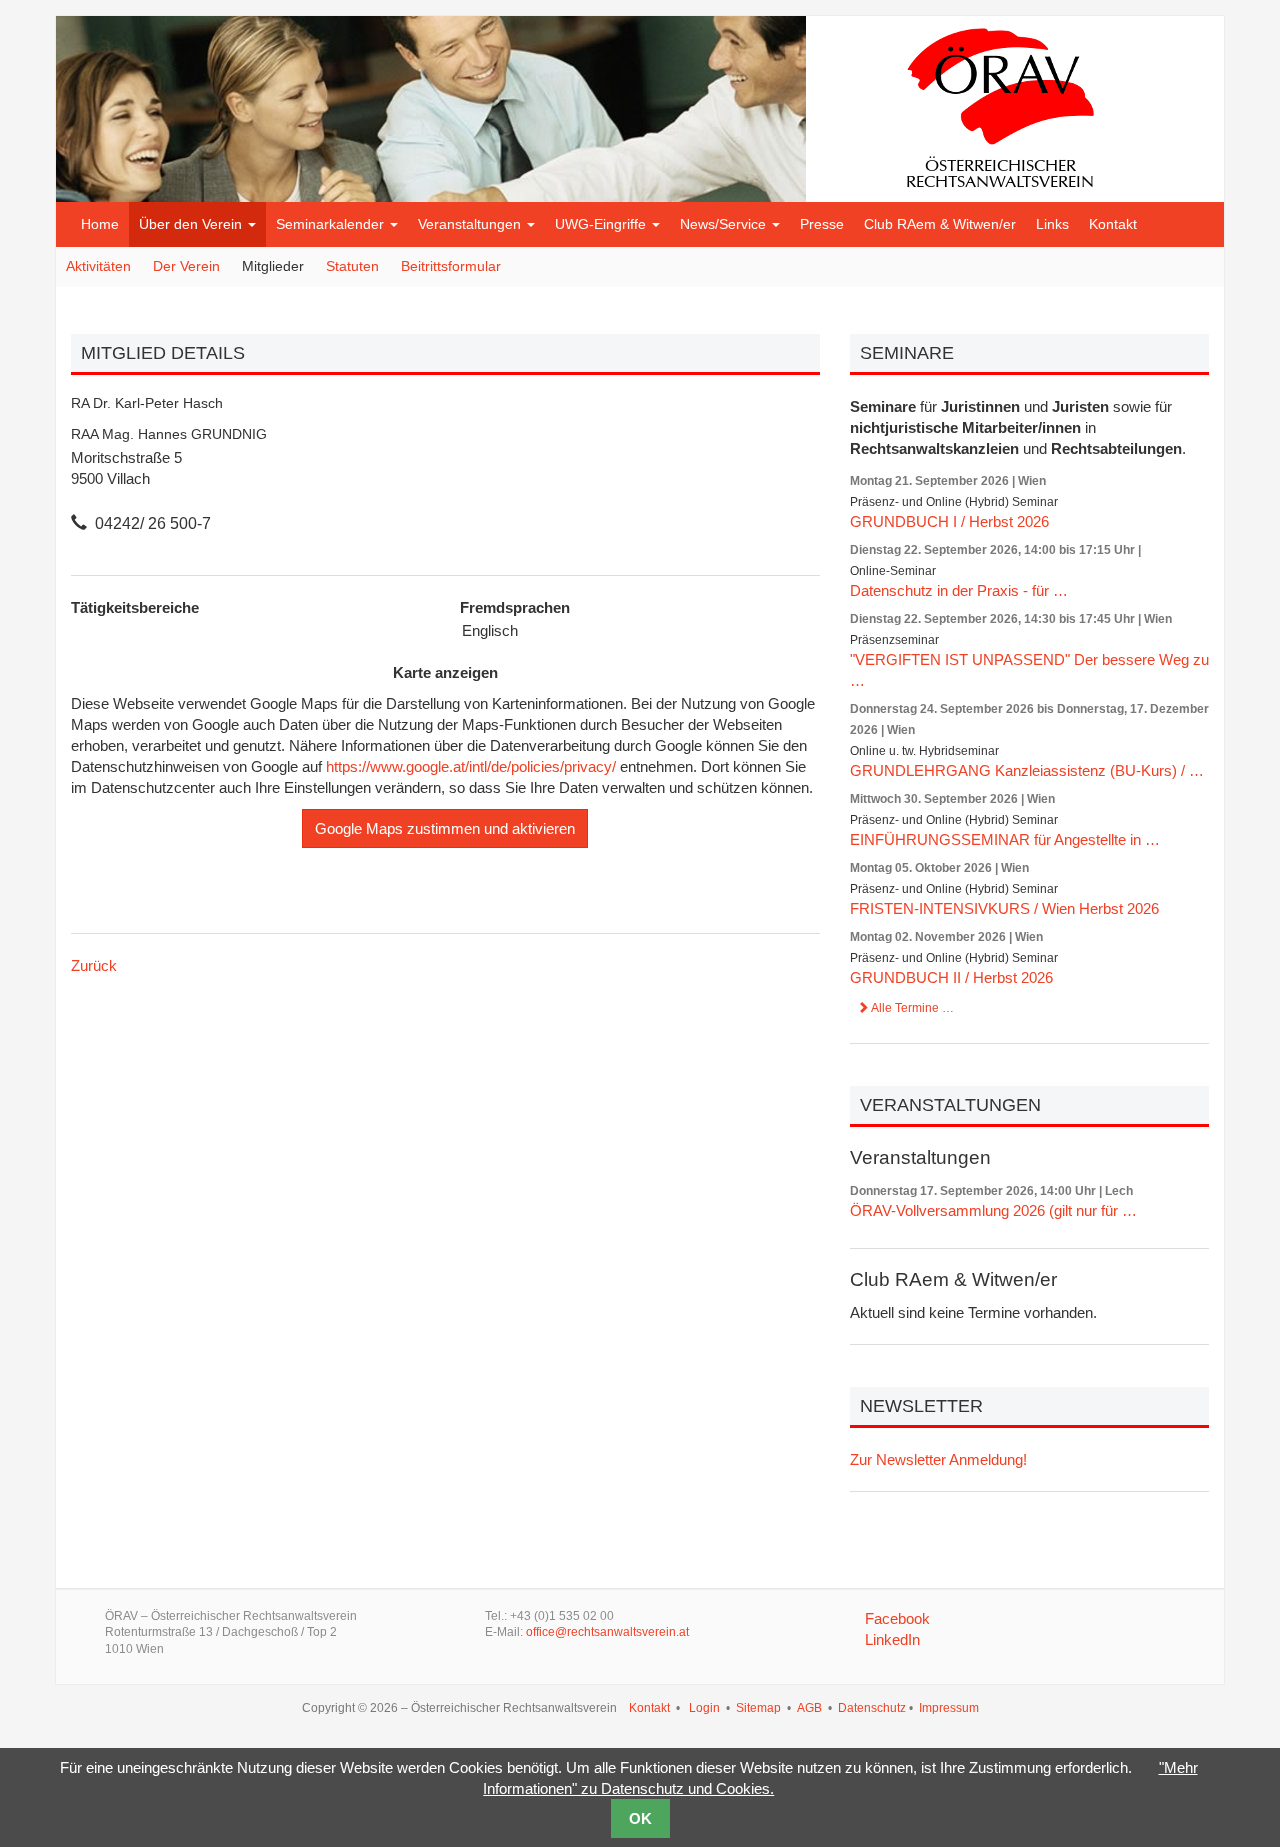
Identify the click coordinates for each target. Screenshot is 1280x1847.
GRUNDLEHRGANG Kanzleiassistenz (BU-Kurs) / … (1027, 770)
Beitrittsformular (451, 266)
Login (704, 1708)
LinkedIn (892, 1639)
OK (640, 1818)
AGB (809, 1708)
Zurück (94, 965)
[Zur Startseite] (1000, 104)
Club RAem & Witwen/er (940, 224)
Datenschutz (872, 1708)
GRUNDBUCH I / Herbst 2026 (949, 521)
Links (1052, 224)
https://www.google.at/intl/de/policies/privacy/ (471, 766)
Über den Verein (192, 224)
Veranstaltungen (471, 224)
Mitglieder (273, 266)
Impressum (949, 1708)
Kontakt (1113, 224)
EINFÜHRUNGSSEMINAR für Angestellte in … (1005, 839)
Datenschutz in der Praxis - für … (959, 590)
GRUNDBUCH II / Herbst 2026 (951, 977)
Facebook (897, 1618)
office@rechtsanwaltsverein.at (607, 1632)
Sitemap (758, 1708)
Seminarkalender (332, 224)
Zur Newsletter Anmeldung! (938, 1459)
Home (100, 224)
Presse (822, 224)
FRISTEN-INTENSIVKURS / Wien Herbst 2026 (1004, 908)
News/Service (725, 224)
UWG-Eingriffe (602, 224)
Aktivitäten (98, 266)
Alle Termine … (911, 1008)
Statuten (352, 266)
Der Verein (186, 266)
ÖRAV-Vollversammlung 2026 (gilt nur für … (993, 1210)
